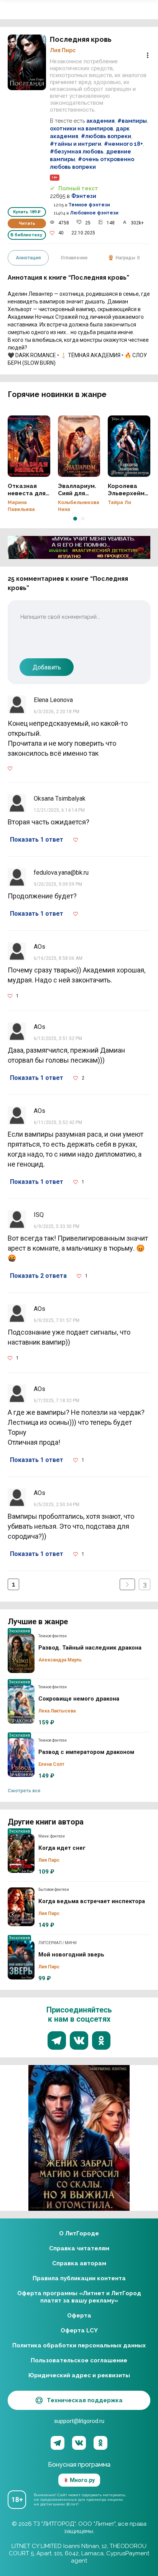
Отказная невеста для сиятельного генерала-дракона (29, 446)
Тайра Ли (119, 503)
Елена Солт (51, 1764)
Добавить (47, 667)
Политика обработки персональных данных (79, 2345)
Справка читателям (79, 2248)
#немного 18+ (123, 144)
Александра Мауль (60, 1660)
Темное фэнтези (89, 205)
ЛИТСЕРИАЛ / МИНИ (58, 1943)
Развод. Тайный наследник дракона (21, 1653)
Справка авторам (79, 2263)
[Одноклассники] (100, 2443)
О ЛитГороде (79, 2233)
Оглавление (74, 258)
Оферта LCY (79, 2330)
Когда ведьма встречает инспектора (21, 1907)
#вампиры (132, 121)
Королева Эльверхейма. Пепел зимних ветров (129, 446)
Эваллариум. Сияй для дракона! (79, 446)
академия (100, 121)
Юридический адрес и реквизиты (79, 2375)
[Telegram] (58, 2443)
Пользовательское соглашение (79, 2360)
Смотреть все (24, 1791)
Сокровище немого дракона (21, 1704)
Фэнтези (84, 196)
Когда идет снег (21, 1854)
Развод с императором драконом (21, 1758)
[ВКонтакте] (79, 2443)
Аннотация (28, 258)
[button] (75, 519)
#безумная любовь (77, 152)
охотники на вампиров (81, 129)
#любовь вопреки (106, 136)
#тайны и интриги (76, 144)
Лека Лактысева (57, 1711)
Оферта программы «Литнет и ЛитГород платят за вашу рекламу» (79, 2297)
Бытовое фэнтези (54, 1890)
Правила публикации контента (79, 2278)
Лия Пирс (63, 50)
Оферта (79, 2316)
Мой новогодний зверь (21, 1960)
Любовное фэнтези (94, 213)
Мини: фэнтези (52, 1836)
